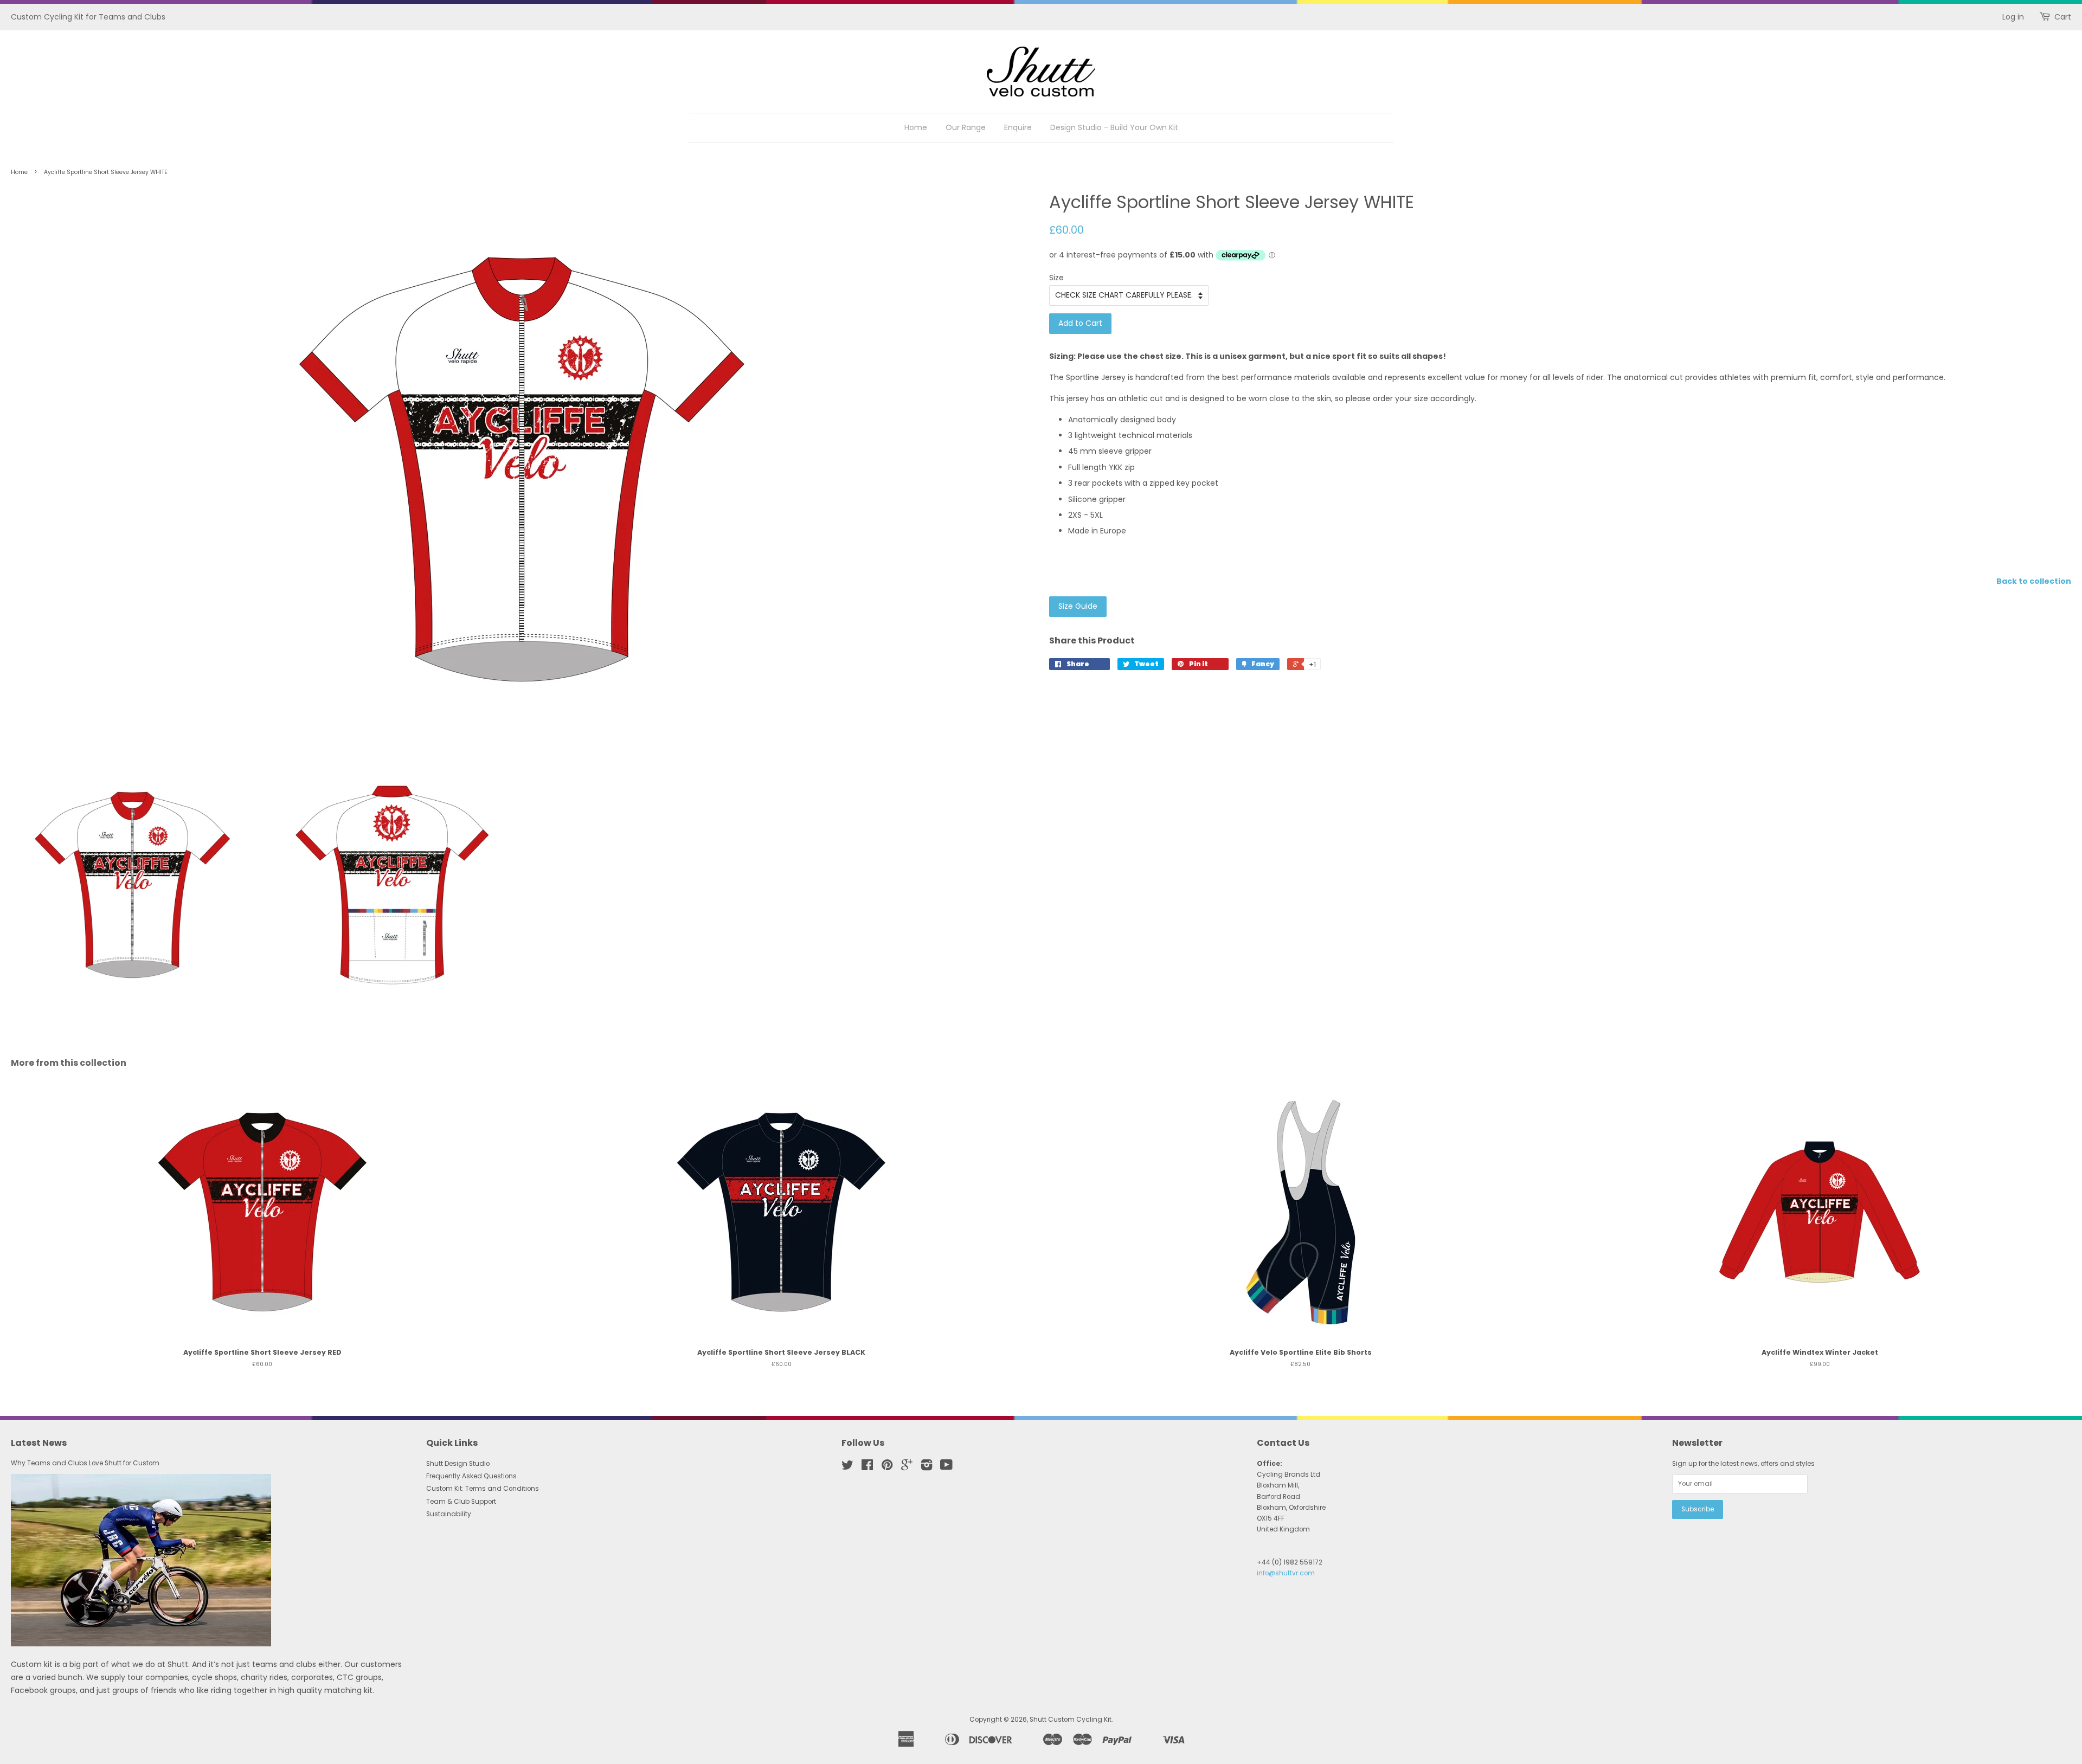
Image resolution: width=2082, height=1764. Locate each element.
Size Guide (1078, 606)
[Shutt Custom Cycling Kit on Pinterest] (887, 1467)
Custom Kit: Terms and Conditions (483, 1489)
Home (916, 127)
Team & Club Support (461, 1502)
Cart (2063, 17)
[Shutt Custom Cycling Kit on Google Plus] (907, 1467)
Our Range (966, 127)
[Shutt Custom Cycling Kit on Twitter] (847, 1467)
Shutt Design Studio (458, 1464)
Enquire (1018, 127)
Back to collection (2034, 581)
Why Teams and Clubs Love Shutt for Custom (85, 1463)
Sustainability (449, 1514)
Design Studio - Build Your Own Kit (1114, 127)
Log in (2013, 17)
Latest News (39, 1443)
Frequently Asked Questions (471, 1476)
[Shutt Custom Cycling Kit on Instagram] (927, 1467)
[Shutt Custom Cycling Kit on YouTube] (946, 1467)
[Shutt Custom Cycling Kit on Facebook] (867, 1467)
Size (1056, 278)
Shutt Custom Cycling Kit (1071, 1720)
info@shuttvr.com (1286, 1573)
